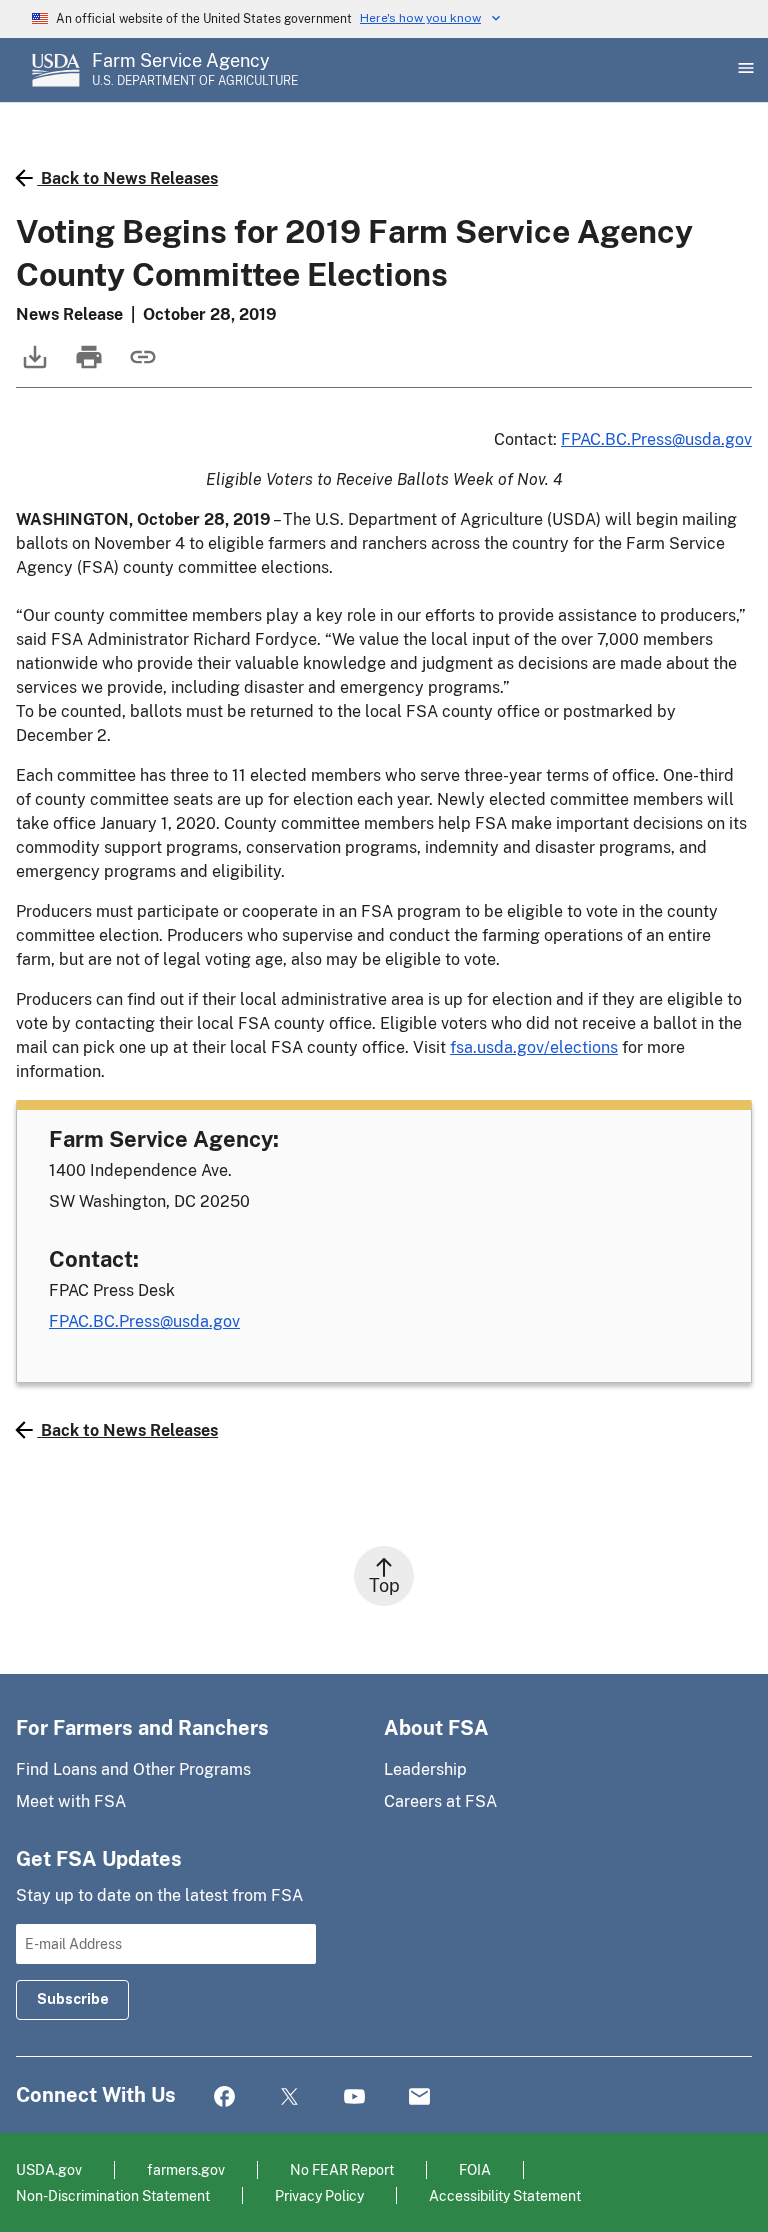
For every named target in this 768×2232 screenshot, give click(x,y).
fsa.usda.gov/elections (534, 1047)
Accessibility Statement (505, 2195)
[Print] (87, 366)
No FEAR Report (342, 2169)
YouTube (354, 2097)
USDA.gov (49, 2169)
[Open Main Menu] (744, 70)
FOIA (475, 2169)
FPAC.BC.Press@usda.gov (656, 439)
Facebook (224, 2097)
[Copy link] (141, 366)
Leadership (425, 1769)
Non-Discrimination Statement (113, 2195)
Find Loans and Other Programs (133, 1769)
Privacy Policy (319, 2195)
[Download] (33, 366)
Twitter (289, 2097)
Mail (419, 2097)
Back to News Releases (129, 178)
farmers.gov (186, 2169)
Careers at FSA (440, 1801)
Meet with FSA (71, 1801)
